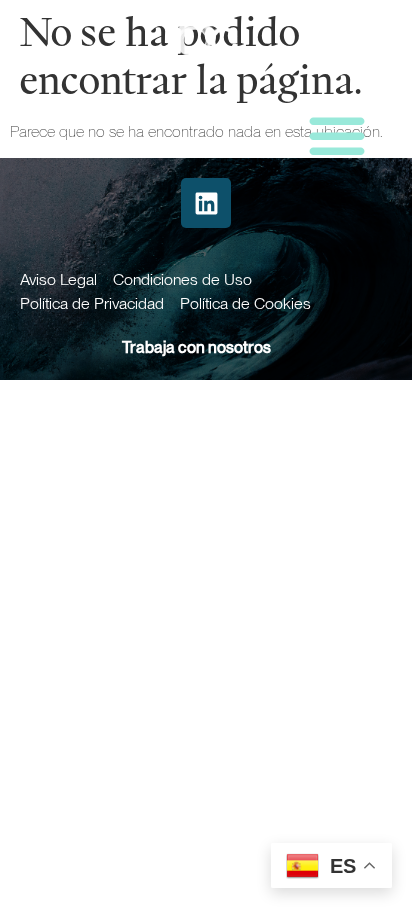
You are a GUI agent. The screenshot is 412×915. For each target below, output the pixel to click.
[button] (337, 135)
